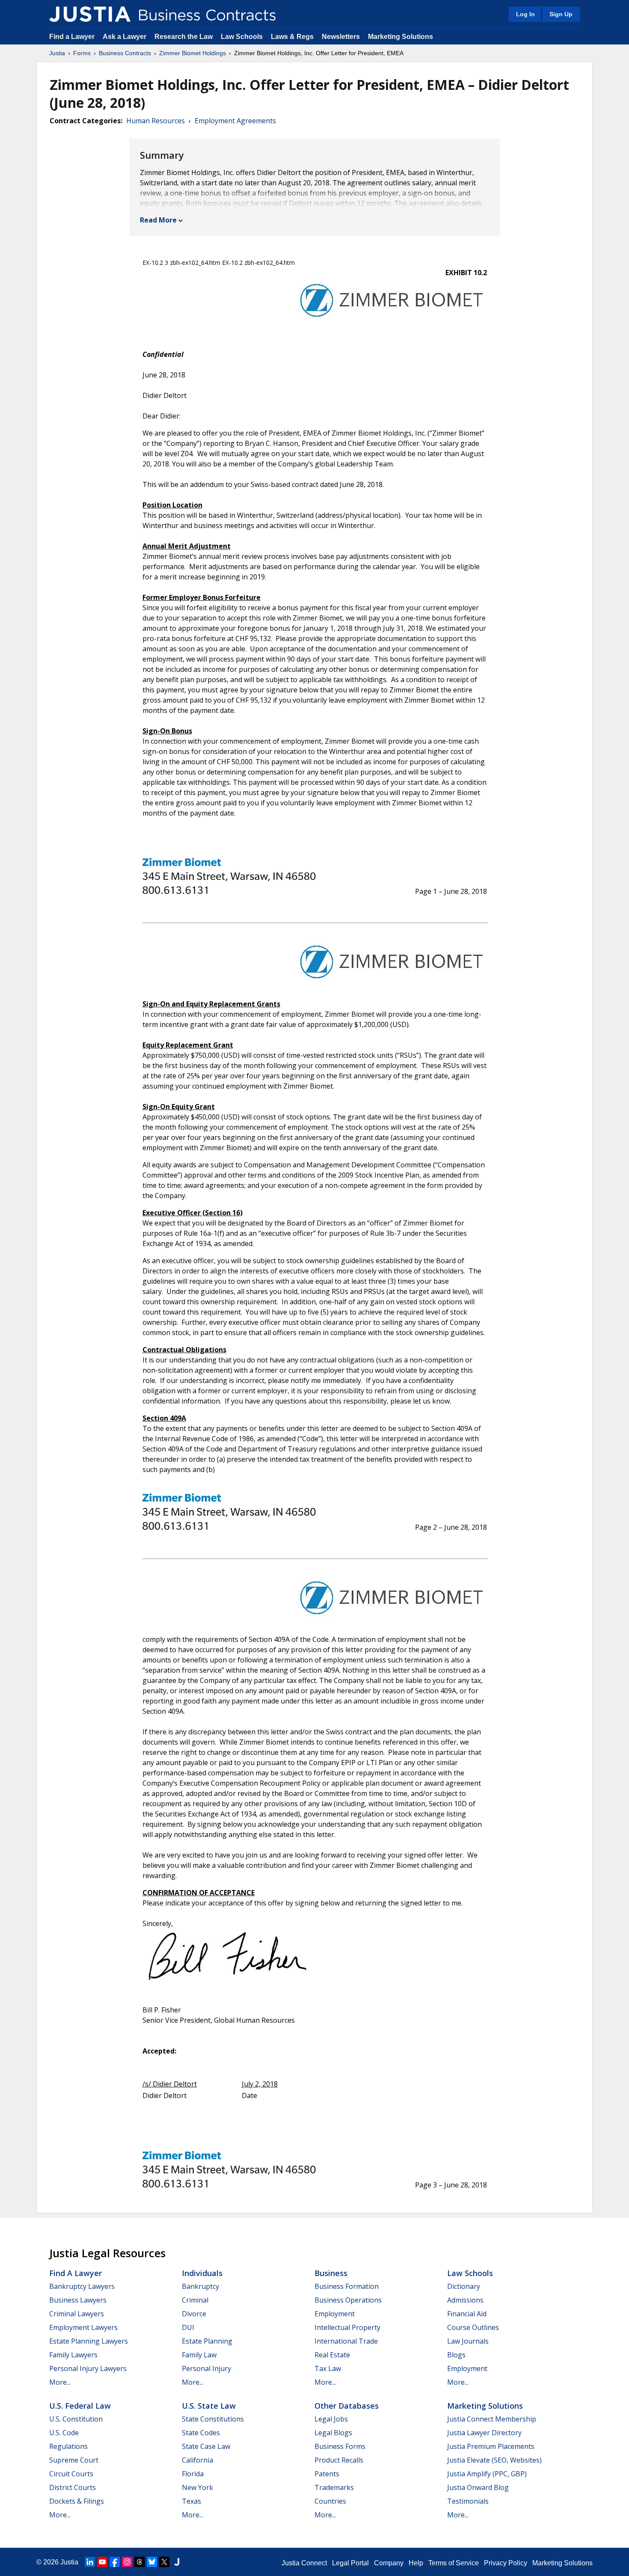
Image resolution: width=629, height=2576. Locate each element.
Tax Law (328, 2368)
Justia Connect (304, 2563)
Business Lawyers (78, 2300)
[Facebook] (115, 2562)
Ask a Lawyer (125, 37)
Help (416, 2563)
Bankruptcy (200, 2286)
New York (197, 2487)
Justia (57, 53)
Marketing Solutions (401, 37)
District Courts (73, 2487)
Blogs (456, 2355)
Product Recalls (339, 2460)
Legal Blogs (333, 2433)
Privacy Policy (506, 2563)
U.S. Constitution (76, 2419)
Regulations (68, 2446)
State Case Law (206, 2446)
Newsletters (341, 37)
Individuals (202, 2273)
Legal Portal (350, 2563)
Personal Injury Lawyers (88, 2368)
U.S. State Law (209, 2406)
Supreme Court (74, 2460)
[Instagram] (127, 2562)
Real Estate (332, 2355)
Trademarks (334, 2487)
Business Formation (347, 2286)
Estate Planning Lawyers (89, 2341)
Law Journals (468, 2341)
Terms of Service (454, 2563)
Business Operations (348, 2300)
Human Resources (156, 121)
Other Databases (347, 2406)
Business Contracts (125, 53)
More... (60, 2382)
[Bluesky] (152, 2562)
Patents (327, 2474)
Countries (330, 2501)
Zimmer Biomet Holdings (193, 53)
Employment (335, 2314)
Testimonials (468, 2501)
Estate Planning (207, 2341)
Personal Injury (206, 2368)
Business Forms (340, 2446)
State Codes (201, 2433)
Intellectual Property (347, 2327)
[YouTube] (102, 2562)
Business (331, 2273)
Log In (525, 14)
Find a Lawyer (72, 37)
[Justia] (90, 14)
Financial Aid (467, 2314)
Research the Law (184, 37)
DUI (188, 2327)
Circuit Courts (71, 2474)
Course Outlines (473, 2327)
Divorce (194, 2314)
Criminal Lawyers (77, 2314)
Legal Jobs (331, 2419)
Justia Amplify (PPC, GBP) (487, 2474)
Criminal (195, 2300)
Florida (193, 2474)
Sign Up (561, 14)
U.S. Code (64, 2433)
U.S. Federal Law (80, 2406)
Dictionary (464, 2286)
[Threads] (139, 2562)
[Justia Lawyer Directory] (177, 2562)
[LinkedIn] (90, 2562)
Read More (158, 220)
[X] (164, 2562)
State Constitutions (213, 2419)
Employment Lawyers (83, 2327)
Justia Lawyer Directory (484, 2433)
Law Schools (242, 37)
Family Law (199, 2355)
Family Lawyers (73, 2355)
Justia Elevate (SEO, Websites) (494, 2460)
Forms (82, 53)
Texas (191, 2501)
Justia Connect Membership (492, 2419)
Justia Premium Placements (491, 2446)
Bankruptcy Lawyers (82, 2286)
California (197, 2460)
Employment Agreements (235, 121)
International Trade (346, 2341)
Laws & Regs (292, 37)
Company (389, 2563)
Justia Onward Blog (478, 2487)
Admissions (465, 2300)
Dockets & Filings (77, 2501)
